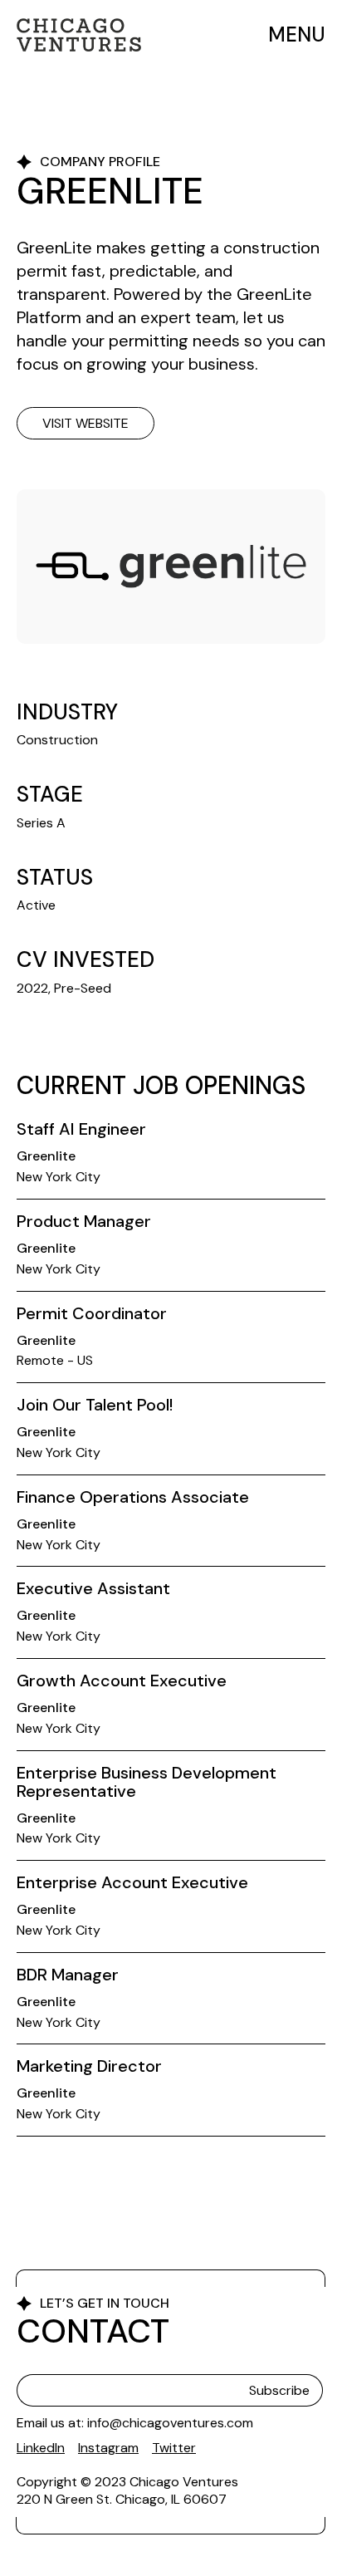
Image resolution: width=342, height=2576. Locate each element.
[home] (79, 35)
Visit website (85, 423)
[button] (292, 35)
